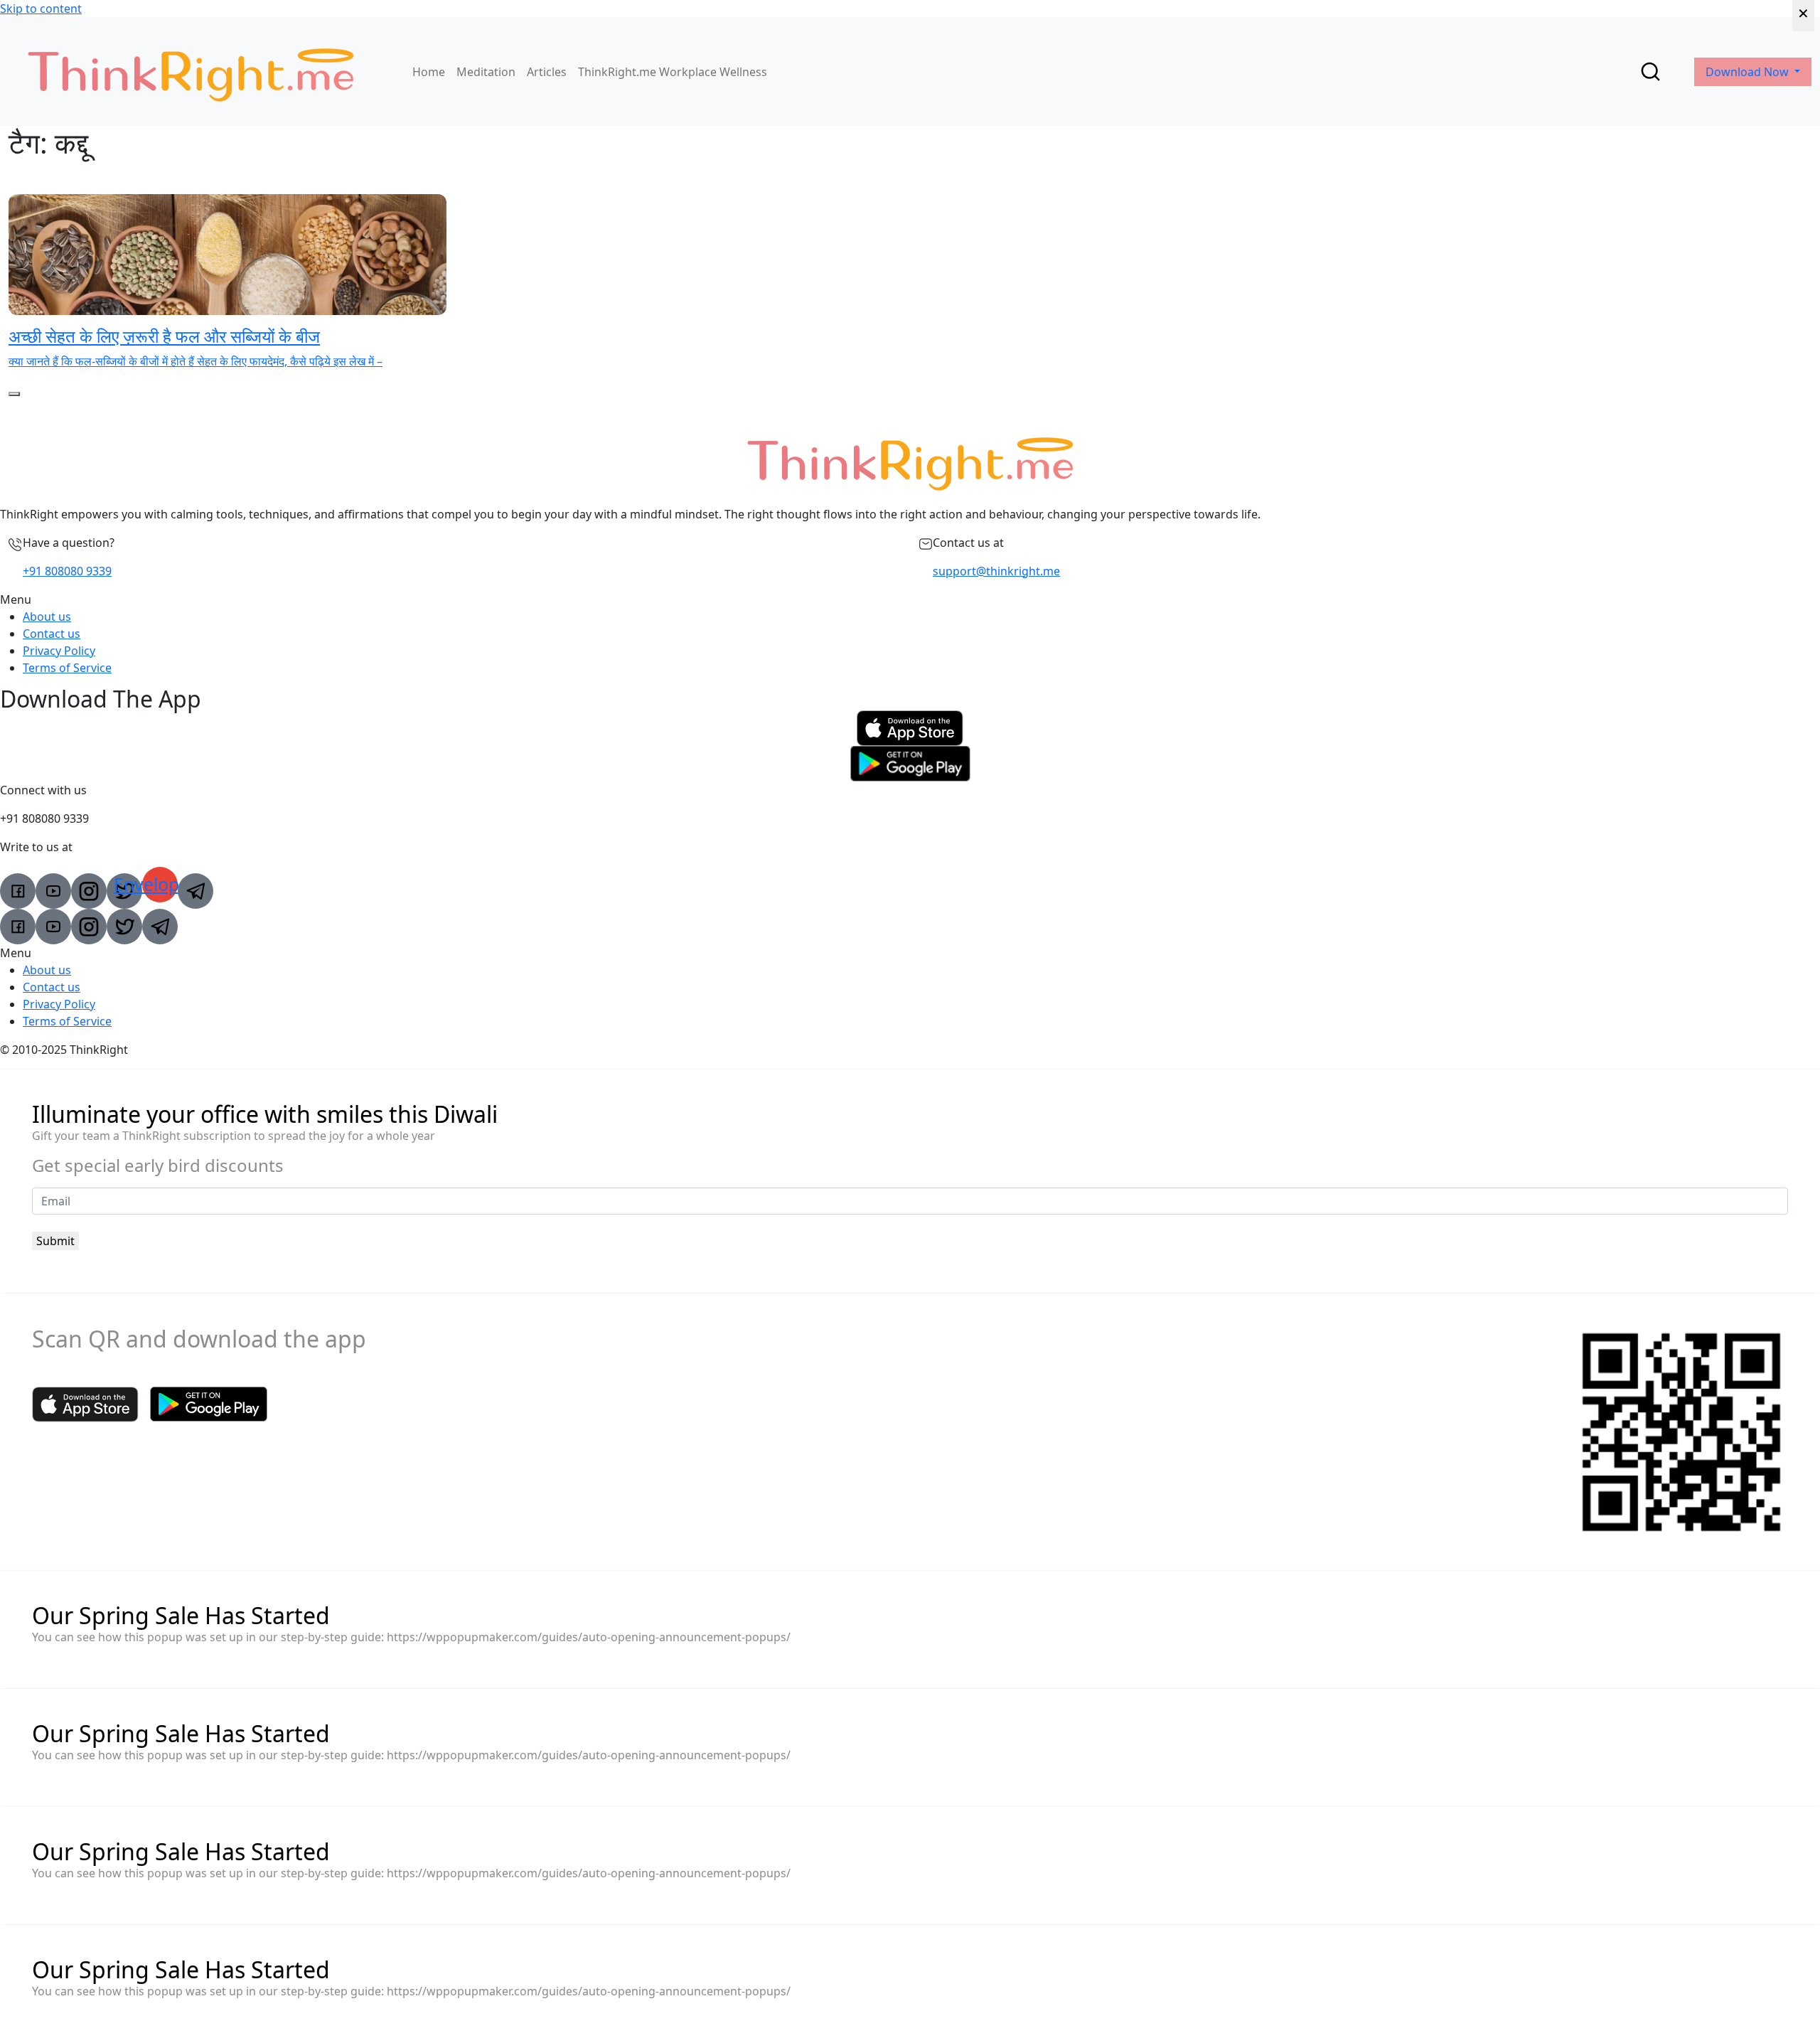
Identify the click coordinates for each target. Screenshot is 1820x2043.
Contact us (52, 634)
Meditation (486, 72)
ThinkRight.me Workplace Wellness (673, 72)
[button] (910, 599)
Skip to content (41, 9)
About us (47, 617)
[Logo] (191, 71)
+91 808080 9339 (67, 571)
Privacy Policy (59, 651)
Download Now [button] (1749, 72)
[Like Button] (14, 394)
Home (429, 72)
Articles (547, 72)
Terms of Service (67, 668)
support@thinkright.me (996, 571)
